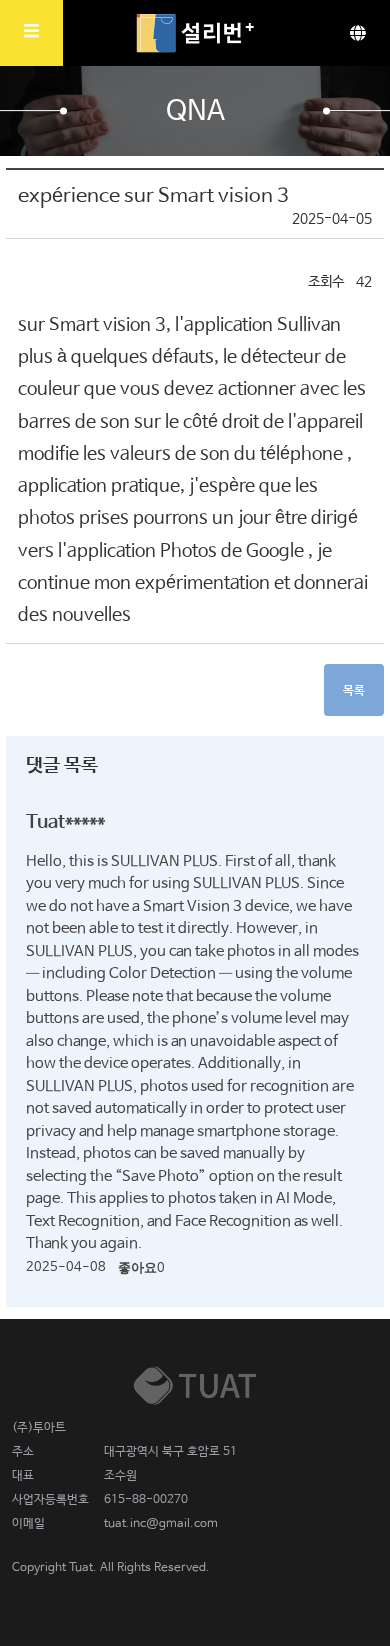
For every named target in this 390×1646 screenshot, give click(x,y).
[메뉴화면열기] (31, 33)
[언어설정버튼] (358, 33)
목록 (354, 691)
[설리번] (195, 33)
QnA (195, 111)
